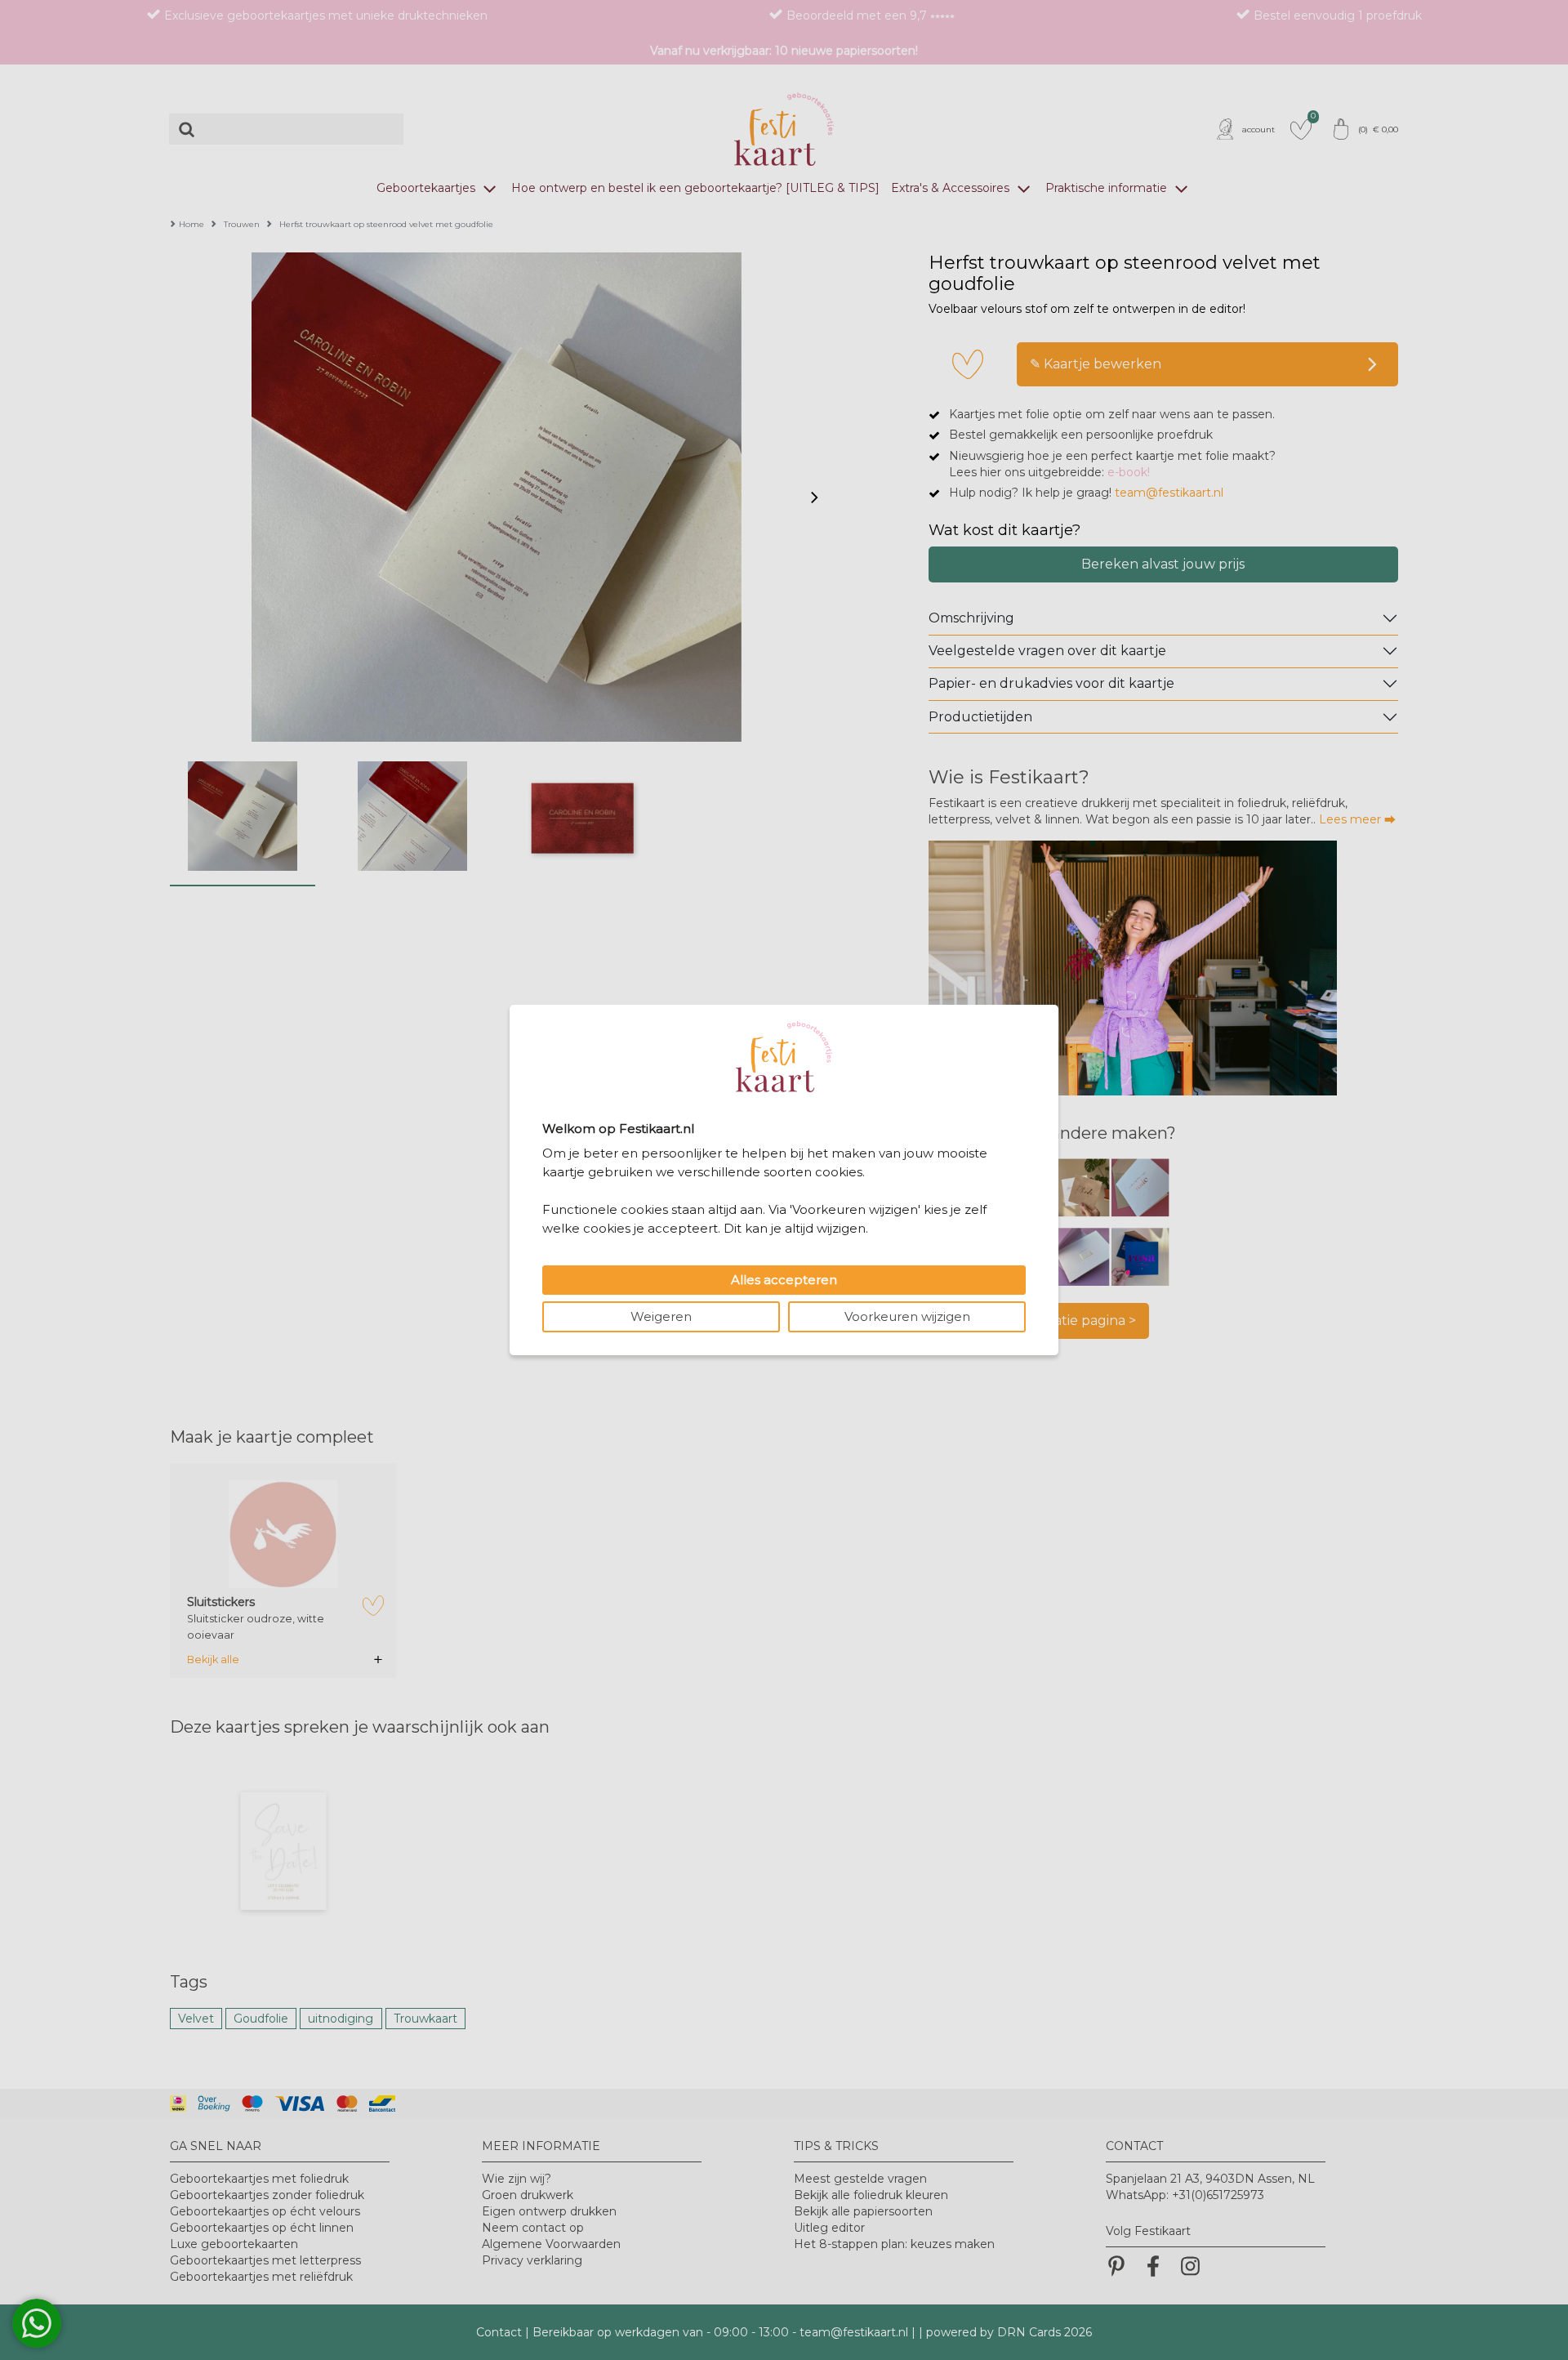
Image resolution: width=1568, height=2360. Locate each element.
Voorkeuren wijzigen (907, 1316)
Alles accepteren (784, 1280)
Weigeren (661, 1316)
